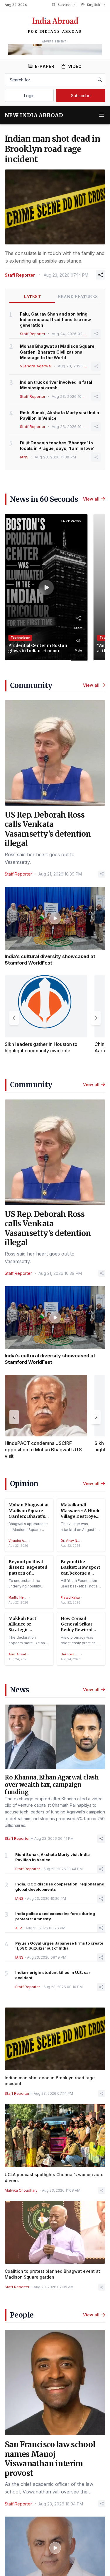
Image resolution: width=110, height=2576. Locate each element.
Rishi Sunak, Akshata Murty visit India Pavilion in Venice (60, 415)
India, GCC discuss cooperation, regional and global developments (60, 1887)
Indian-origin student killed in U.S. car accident (53, 1975)
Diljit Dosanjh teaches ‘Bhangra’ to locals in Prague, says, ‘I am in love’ (57, 446)
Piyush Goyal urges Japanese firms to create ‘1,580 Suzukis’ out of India (59, 1946)
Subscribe (81, 96)
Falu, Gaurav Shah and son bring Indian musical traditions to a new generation (55, 320)
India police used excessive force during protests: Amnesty (55, 1916)
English (93, 5)
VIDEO (75, 66)
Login (29, 96)
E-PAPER (45, 66)
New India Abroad (34, 115)
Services (64, 5)
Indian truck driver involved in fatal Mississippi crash (56, 385)
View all (91, 499)
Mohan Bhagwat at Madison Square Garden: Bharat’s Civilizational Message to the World (57, 352)
